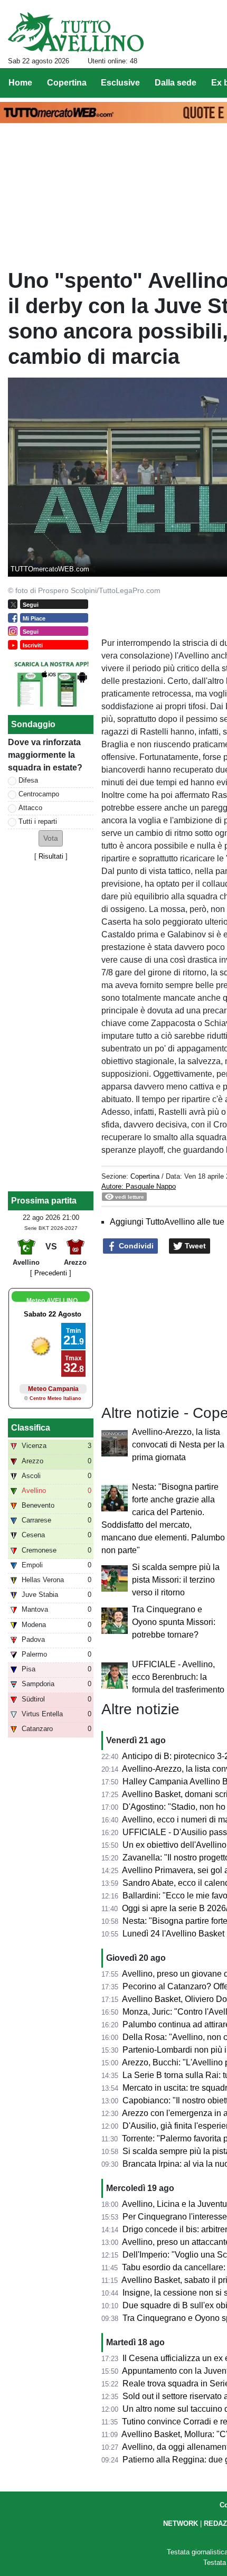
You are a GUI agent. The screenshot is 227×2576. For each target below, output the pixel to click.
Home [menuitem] (20, 83)
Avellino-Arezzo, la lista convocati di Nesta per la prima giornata (178, 1445)
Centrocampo (39, 794)
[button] (51, 838)
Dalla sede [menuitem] (176, 83)
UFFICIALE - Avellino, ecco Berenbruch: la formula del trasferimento (178, 1677)
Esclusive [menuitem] (120, 83)
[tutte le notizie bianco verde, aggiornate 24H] (76, 32)
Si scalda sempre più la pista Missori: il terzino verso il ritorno (176, 1580)
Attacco (30, 808)
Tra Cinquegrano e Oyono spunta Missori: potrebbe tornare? (174, 1622)
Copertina (145, 1176)
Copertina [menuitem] (67, 83)
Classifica (31, 1428)
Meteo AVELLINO (52, 1301)
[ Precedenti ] (51, 1273)
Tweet (194, 1246)
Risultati (51, 856)
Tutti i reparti (38, 821)
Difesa (28, 780)
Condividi (135, 1246)
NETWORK (181, 2523)
